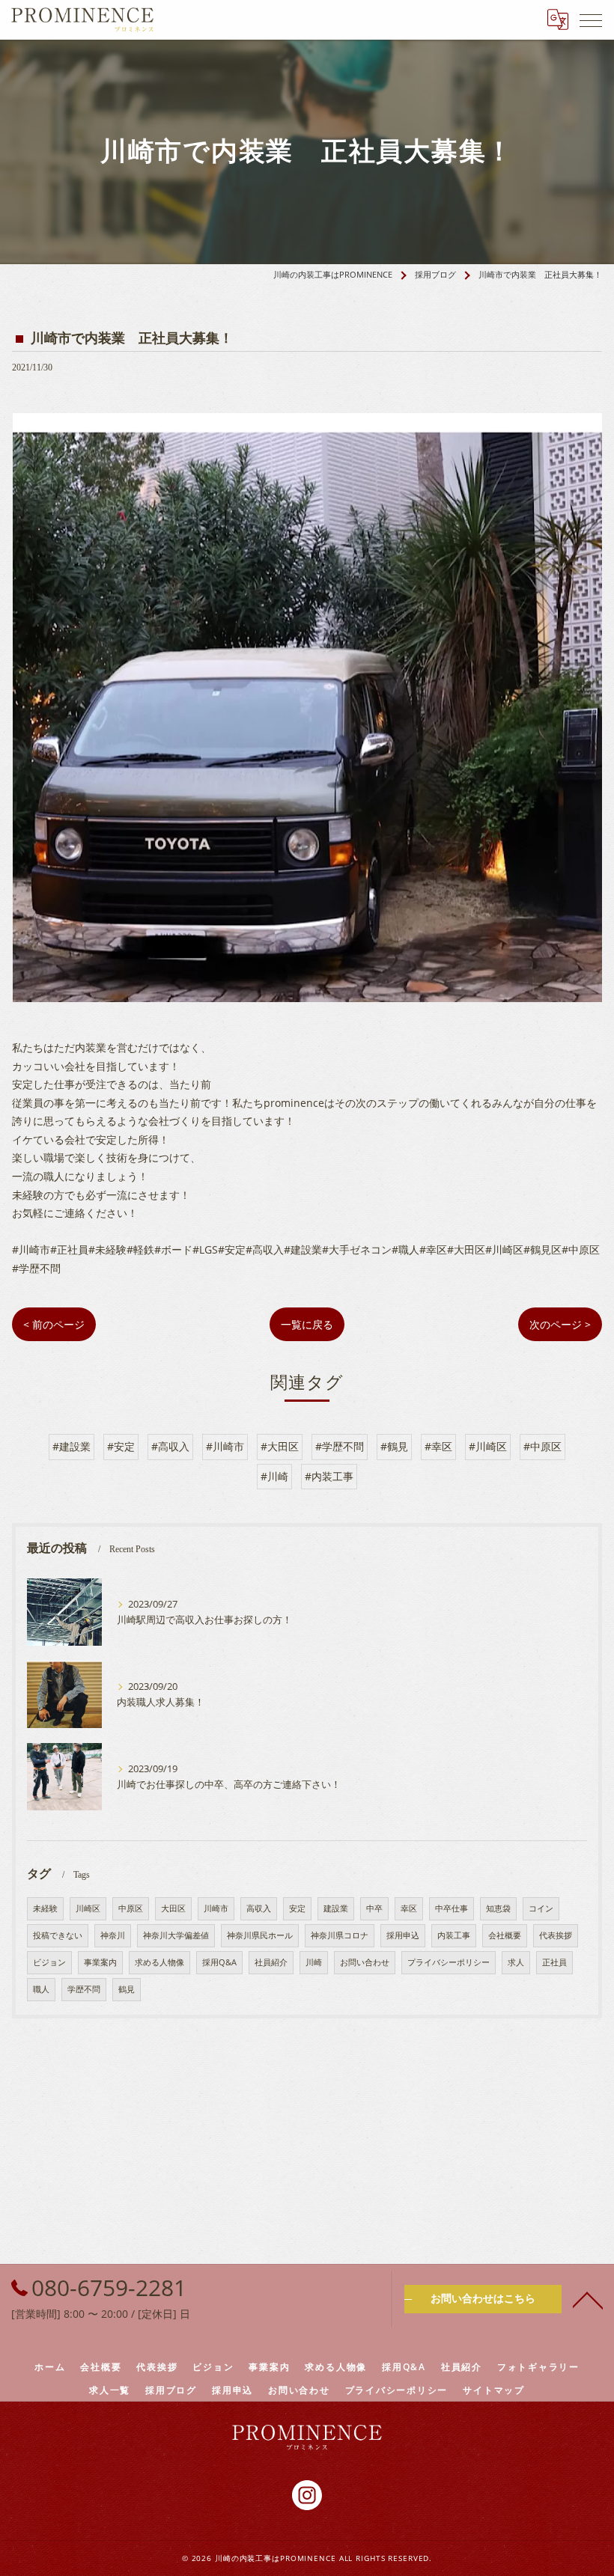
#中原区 (542, 1446)
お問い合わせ (365, 1962)
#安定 (121, 1446)
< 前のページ (54, 1324)
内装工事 (454, 1935)
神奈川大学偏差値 (176, 1935)
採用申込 (403, 1935)
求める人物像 (159, 1962)
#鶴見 (394, 1446)
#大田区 (280, 1446)
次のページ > (560, 1324)
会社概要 (505, 1935)
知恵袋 (498, 1908)
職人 (41, 1989)
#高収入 (170, 1446)
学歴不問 (84, 1989)
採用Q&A (219, 1962)
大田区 (173, 1908)
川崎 (314, 1962)
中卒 (374, 1908)
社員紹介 (271, 1962)
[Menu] (591, 19)
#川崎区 (488, 1446)
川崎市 (216, 1908)
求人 (516, 1962)
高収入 (259, 1908)
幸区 (409, 1908)
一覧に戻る (307, 1324)
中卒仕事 (452, 1908)
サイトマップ (494, 2390)
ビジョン (49, 1962)
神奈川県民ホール (260, 1935)
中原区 (131, 1908)
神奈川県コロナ (340, 1935)
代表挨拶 (556, 1935)
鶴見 (127, 1989)
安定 (297, 1908)
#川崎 (274, 1476)
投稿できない (58, 1935)
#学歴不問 (340, 1446)
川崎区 (88, 1908)
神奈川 (113, 1935)
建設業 (336, 1908)
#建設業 (72, 1446)
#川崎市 (225, 1446)
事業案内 (100, 1962)
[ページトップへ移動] (588, 2299)
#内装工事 (329, 1476)
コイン (541, 1908)
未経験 (45, 1908)
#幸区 (438, 1446)
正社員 (554, 1962)
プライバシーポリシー (449, 1962)
